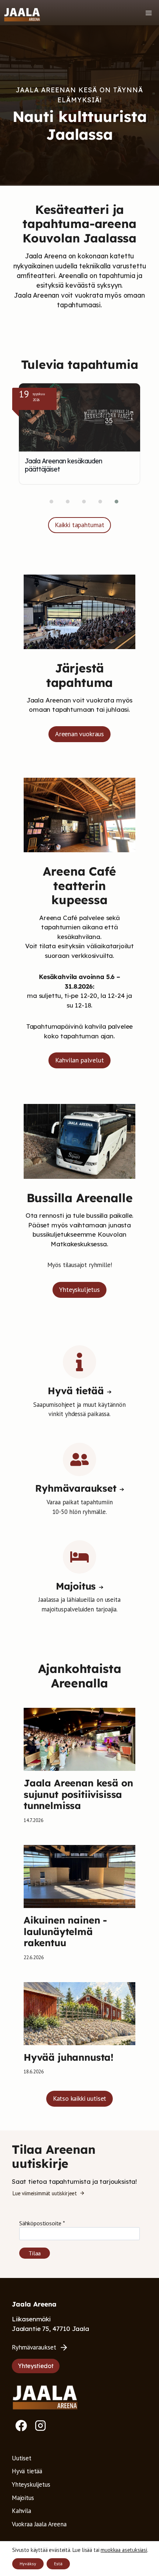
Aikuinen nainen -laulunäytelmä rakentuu (65, 1931)
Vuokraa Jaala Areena (39, 2524)
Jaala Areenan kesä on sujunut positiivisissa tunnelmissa (78, 1794)
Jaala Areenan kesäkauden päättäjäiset (63, 465)
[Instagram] (40, 2425)
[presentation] (79, 1739)
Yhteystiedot (36, 2366)
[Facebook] (21, 2425)
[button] (47, 502)
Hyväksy (28, 2564)
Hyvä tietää (27, 2471)
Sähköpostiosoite (42, 2223)
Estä (58, 2564)
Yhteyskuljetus (31, 2484)
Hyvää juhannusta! (69, 2057)
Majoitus (23, 2498)
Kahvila (21, 2511)
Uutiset (22, 2458)
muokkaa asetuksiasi (124, 2550)
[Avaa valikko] (148, 13)
